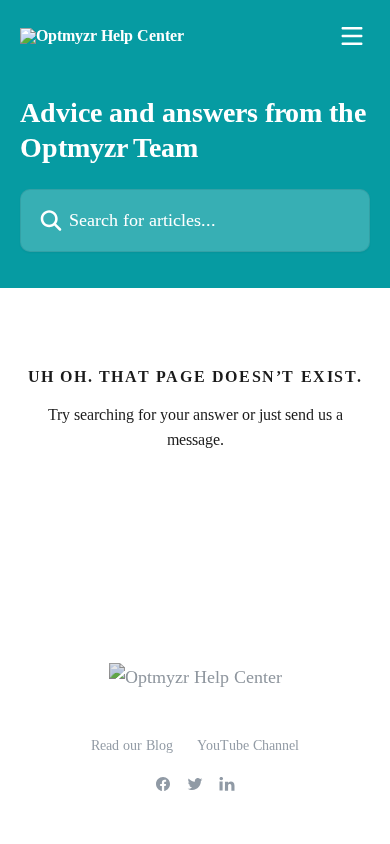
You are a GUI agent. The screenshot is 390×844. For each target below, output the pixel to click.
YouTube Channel (248, 745)
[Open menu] (352, 36)
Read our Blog (132, 745)
